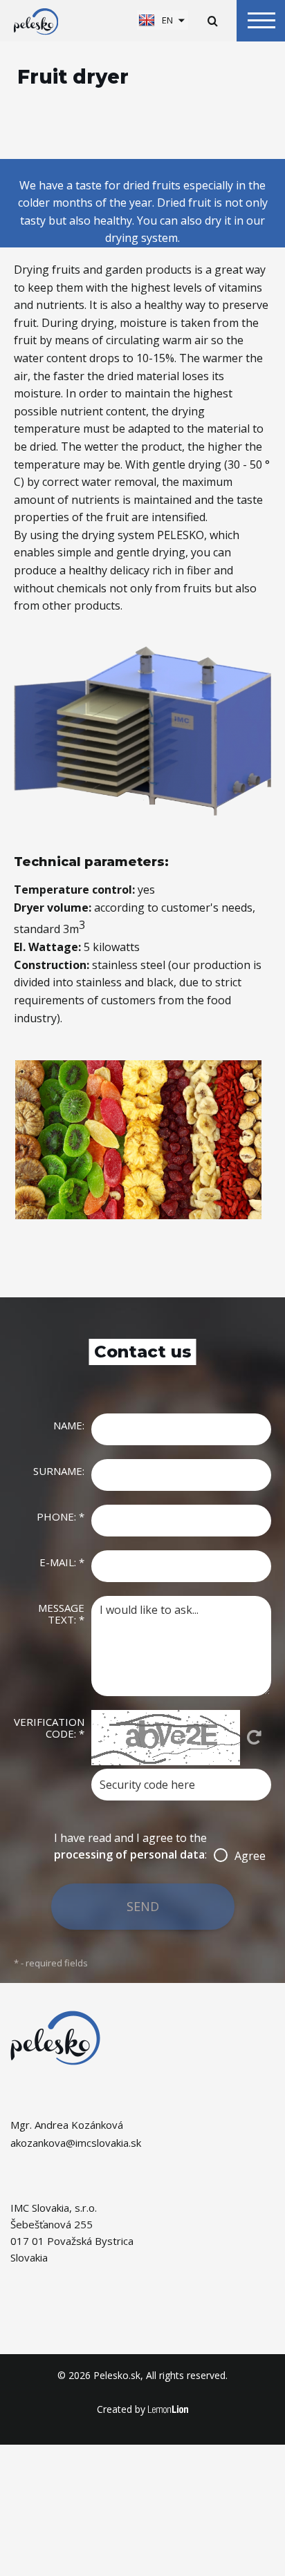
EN (167, 20)
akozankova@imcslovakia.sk (76, 2143)
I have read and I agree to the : (142, 1846)
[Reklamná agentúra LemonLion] (168, 2410)
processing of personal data (129, 1854)
